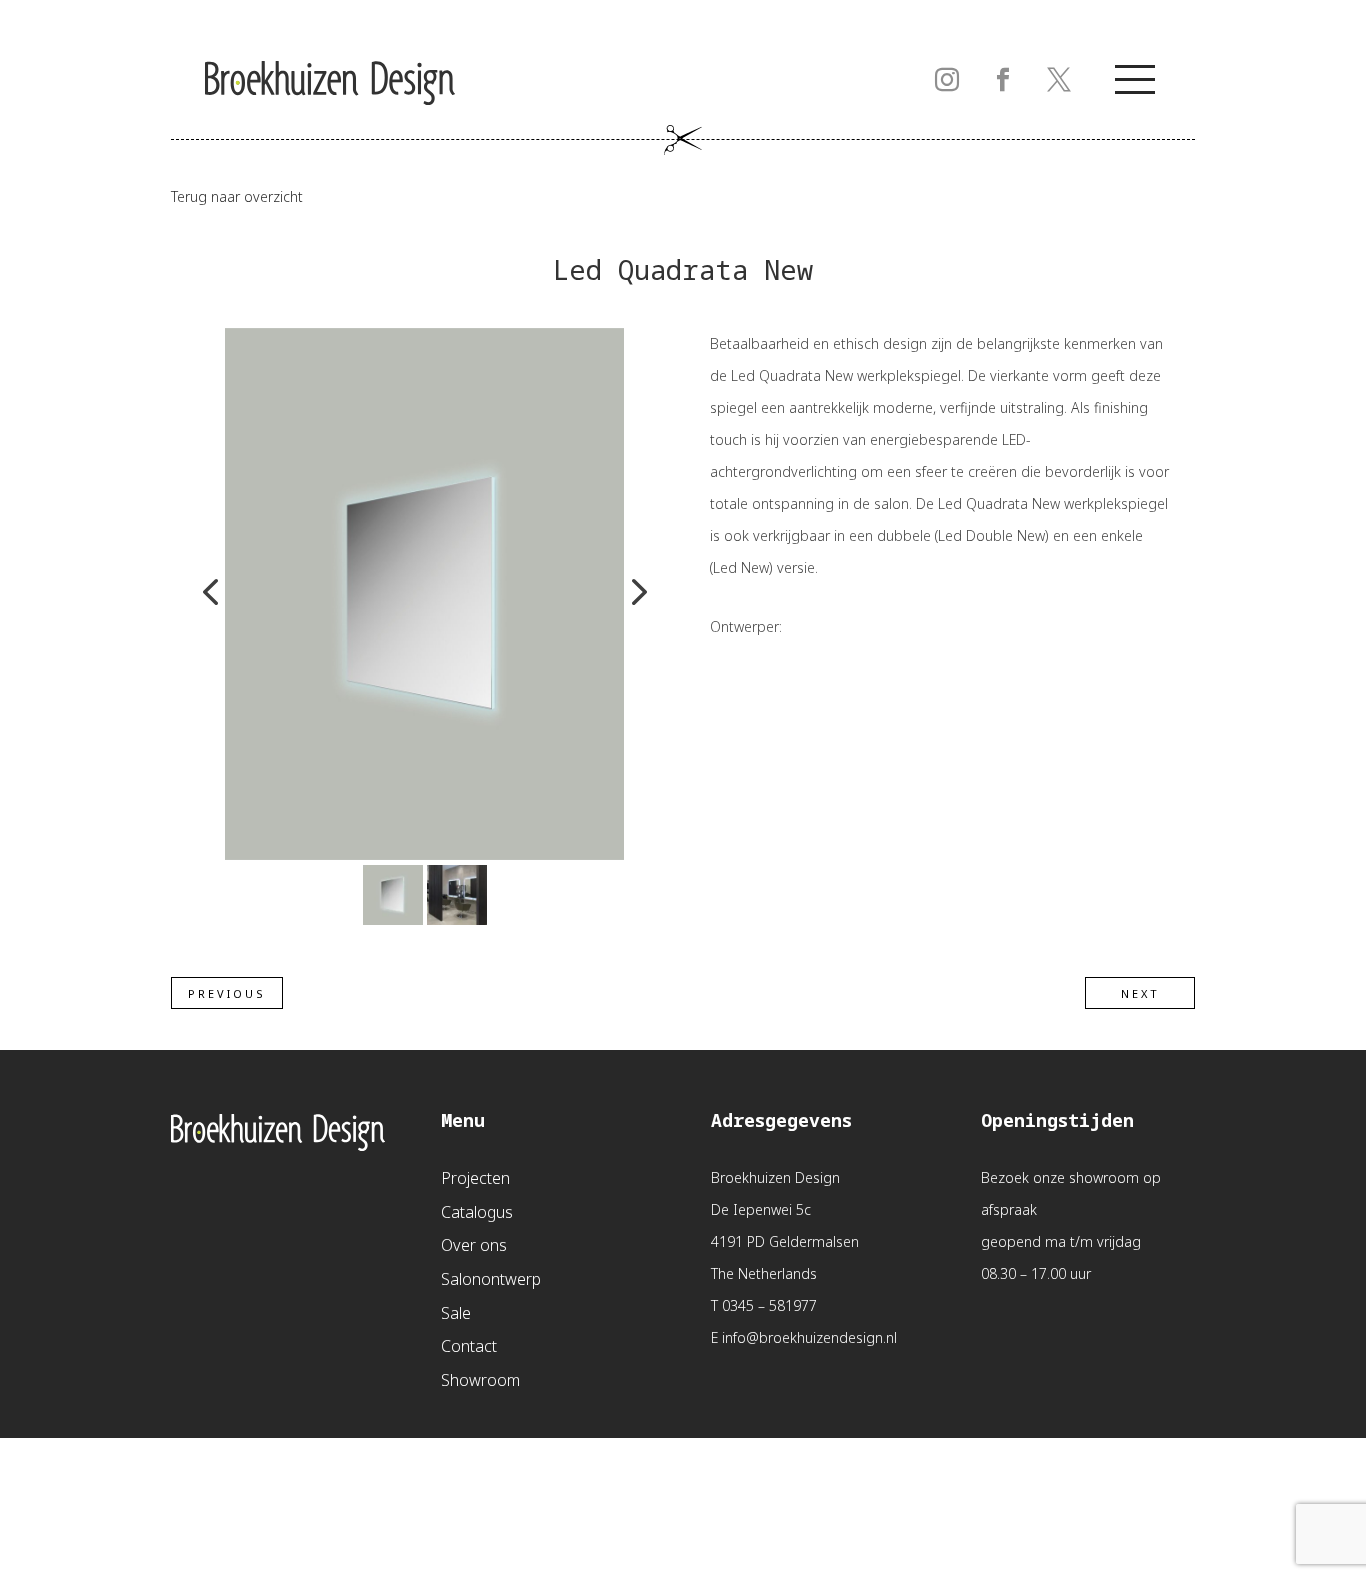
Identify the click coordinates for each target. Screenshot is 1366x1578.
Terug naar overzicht (237, 196)
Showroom (480, 1381)
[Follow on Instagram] (947, 80)
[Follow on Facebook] (1003, 80)
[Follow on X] (1059, 80)
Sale (456, 1314)
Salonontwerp (491, 1280)
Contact (469, 1347)
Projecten (475, 1179)
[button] (210, 593)
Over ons (474, 1246)
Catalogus (477, 1213)
